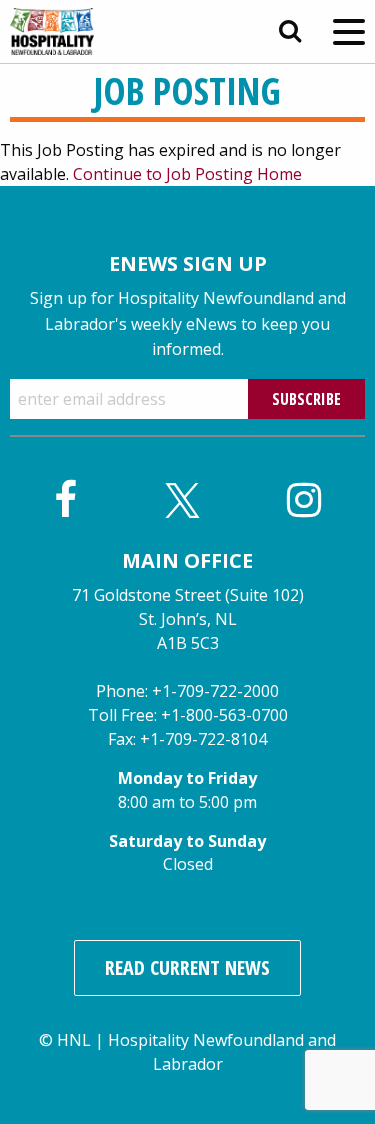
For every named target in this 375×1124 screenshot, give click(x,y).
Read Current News (187, 967)
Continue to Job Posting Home (187, 174)
